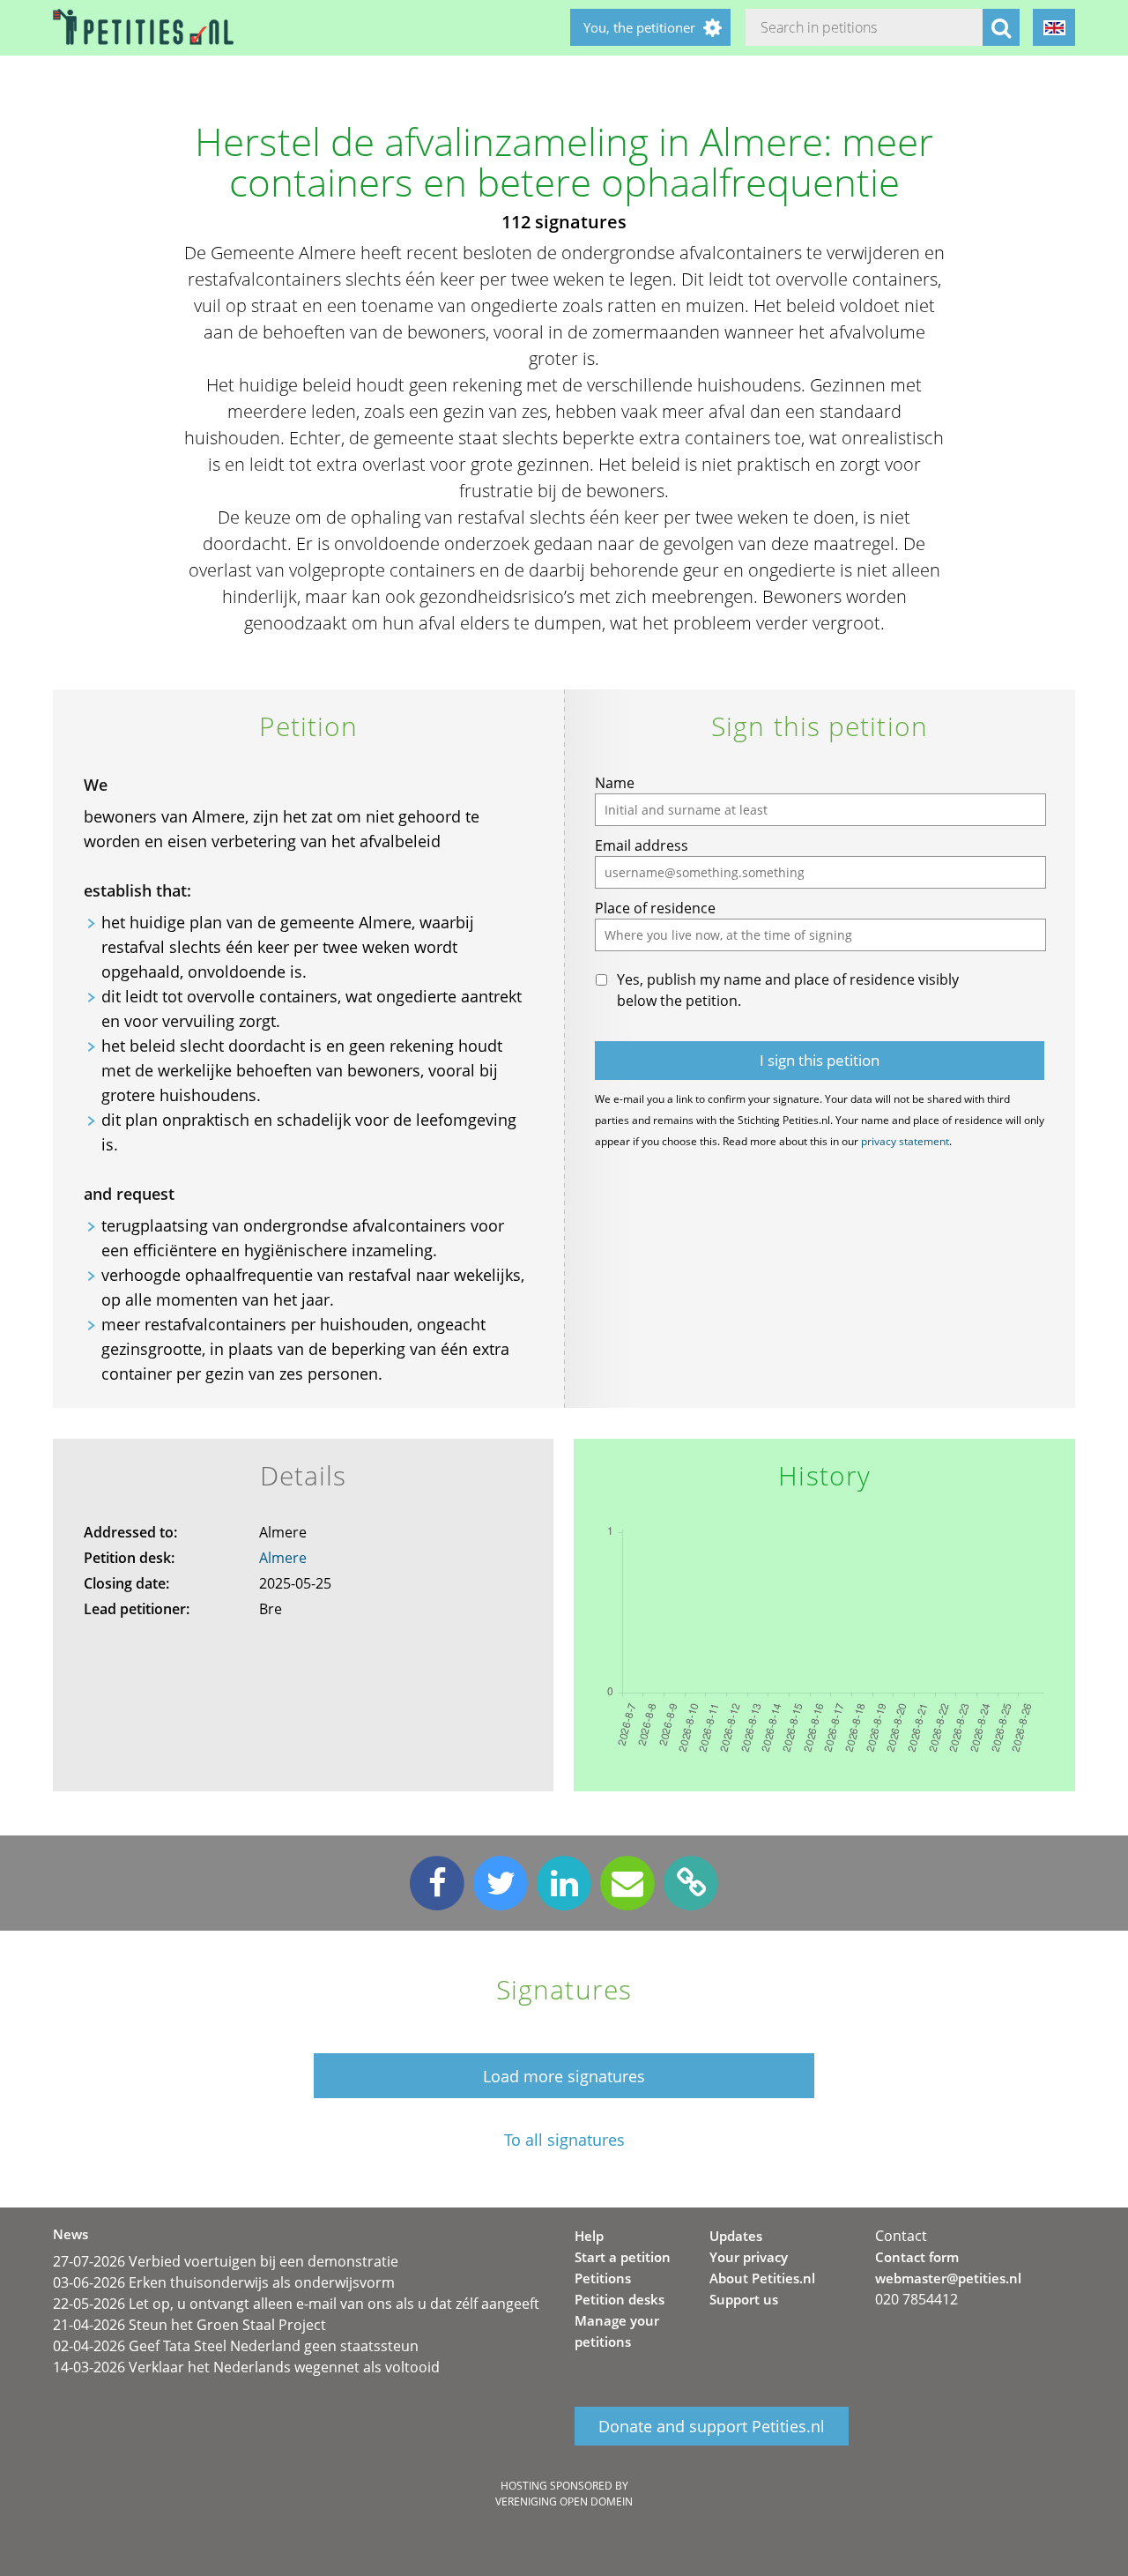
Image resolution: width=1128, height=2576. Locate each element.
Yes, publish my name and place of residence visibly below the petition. (788, 990)
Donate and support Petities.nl (712, 2426)
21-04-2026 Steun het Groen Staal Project (189, 2325)
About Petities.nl (762, 2278)
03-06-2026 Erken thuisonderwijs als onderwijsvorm (224, 2282)
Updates (736, 2236)
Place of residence (655, 908)
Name (615, 783)
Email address (642, 845)
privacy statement (905, 1141)
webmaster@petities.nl (948, 2278)
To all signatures (564, 2140)
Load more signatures (564, 2076)
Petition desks (620, 2299)
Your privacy (749, 2257)
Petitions (603, 2278)
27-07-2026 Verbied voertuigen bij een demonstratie (226, 2261)
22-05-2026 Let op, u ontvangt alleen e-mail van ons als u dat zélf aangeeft (296, 2304)
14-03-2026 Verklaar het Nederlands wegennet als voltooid (246, 2367)
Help (589, 2236)
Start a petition (623, 2257)
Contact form (917, 2257)
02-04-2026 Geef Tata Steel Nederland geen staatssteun (236, 2346)
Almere (283, 1558)
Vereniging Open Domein (564, 2502)
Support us (744, 2299)
